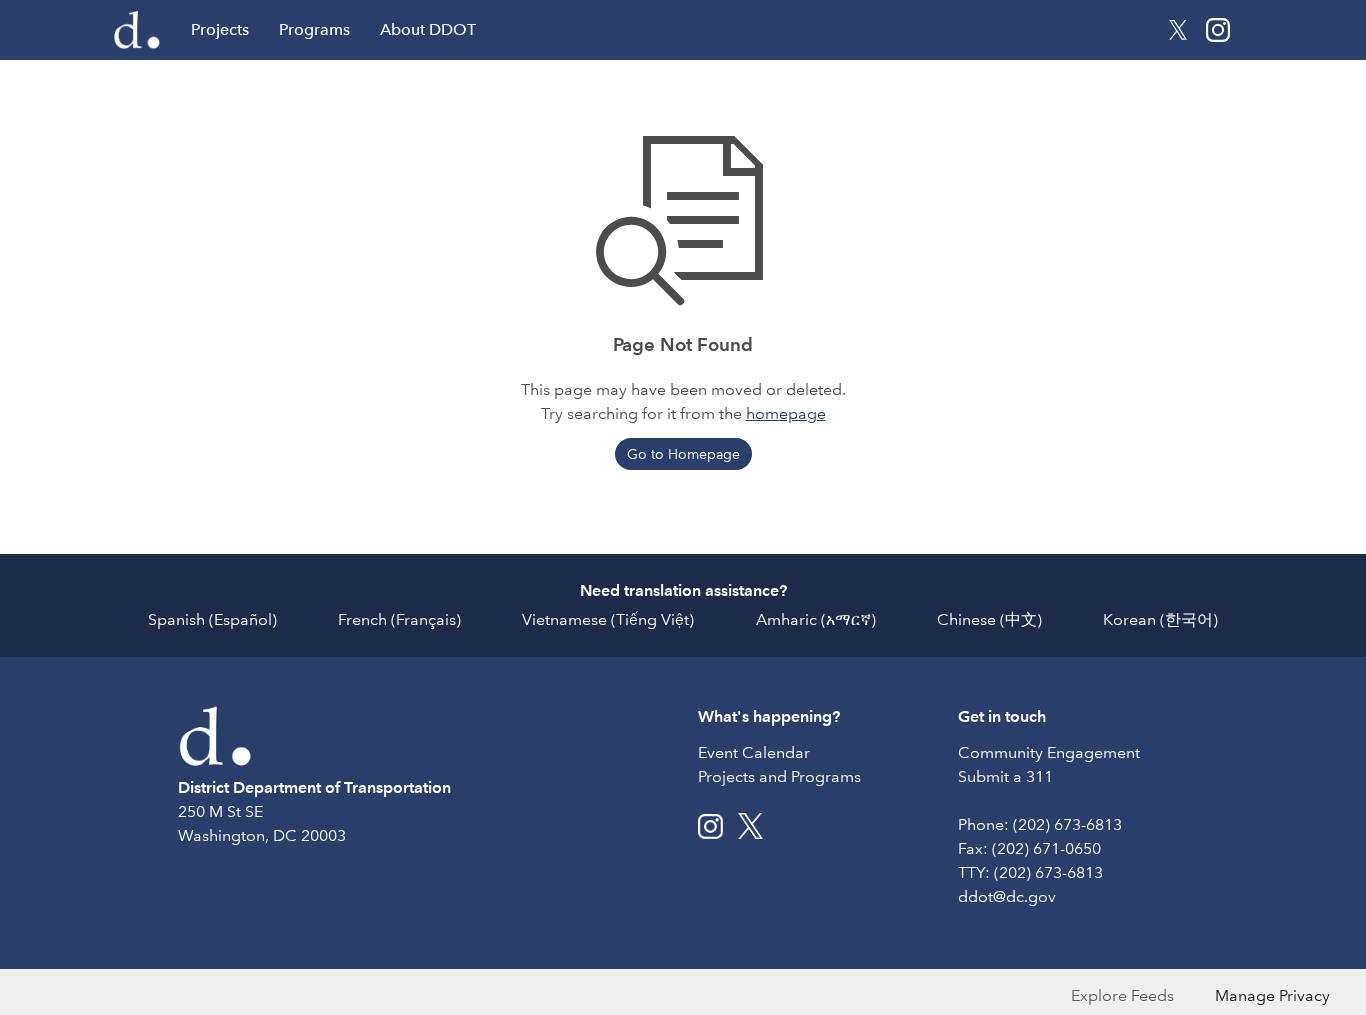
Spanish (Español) (212, 619)
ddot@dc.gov (1007, 896)
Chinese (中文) (989, 619)
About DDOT (428, 29)
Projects (220, 29)
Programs (314, 29)
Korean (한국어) (1160, 619)
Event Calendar (754, 752)
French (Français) (399, 619)
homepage (786, 413)
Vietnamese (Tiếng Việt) (608, 619)
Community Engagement (1049, 752)
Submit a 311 (1005, 776)
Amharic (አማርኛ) (816, 619)
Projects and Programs (779, 776)
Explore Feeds (1122, 995)
